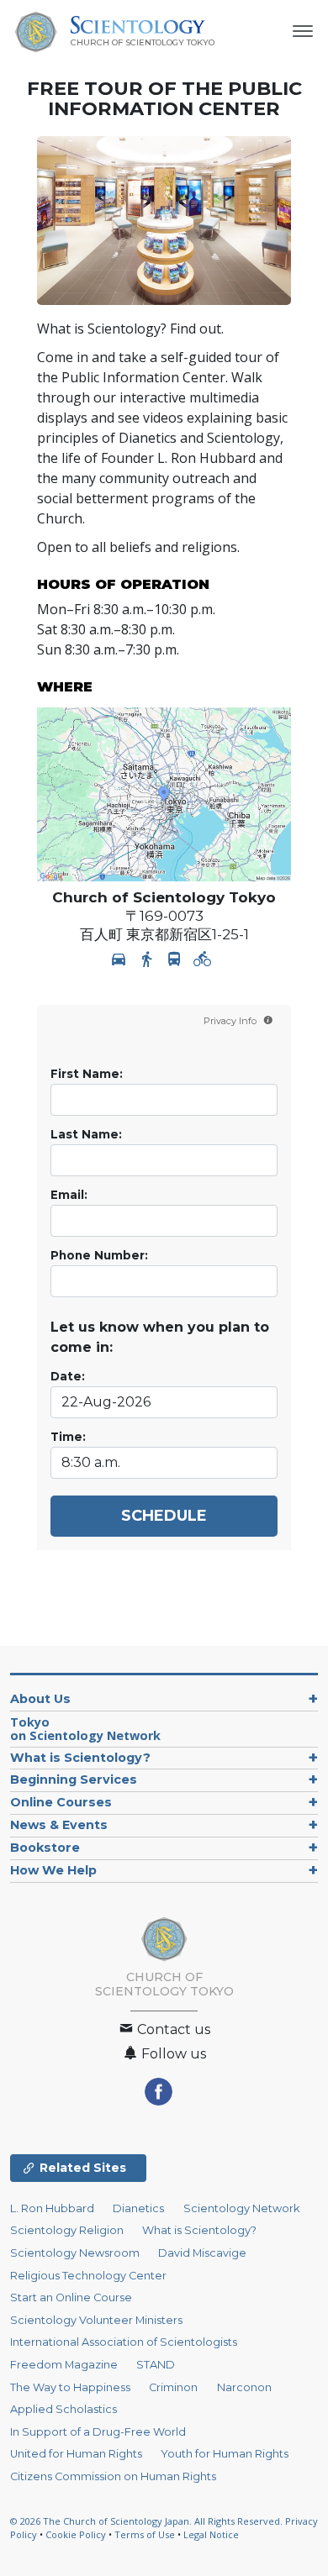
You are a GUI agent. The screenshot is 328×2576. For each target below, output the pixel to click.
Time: (68, 1437)
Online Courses (61, 1802)
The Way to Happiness (70, 2387)
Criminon (173, 2387)
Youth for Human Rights (225, 2454)
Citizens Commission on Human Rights (113, 2476)
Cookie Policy (76, 2534)
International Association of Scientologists (124, 2342)
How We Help (53, 1870)
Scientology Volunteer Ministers (96, 2320)
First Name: (87, 1074)
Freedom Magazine (64, 2365)
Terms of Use (145, 2534)
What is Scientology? (80, 1758)
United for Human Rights (76, 2454)
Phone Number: (99, 1255)
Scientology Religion (67, 2230)
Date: (68, 1376)
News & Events (59, 1825)
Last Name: (86, 1134)
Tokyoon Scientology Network (85, 1729)
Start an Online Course (71, 2297)
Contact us (172, 2029)
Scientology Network (241, 2208)
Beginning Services (74, 1780)
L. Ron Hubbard (52, 2208)
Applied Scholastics (63, 2409)
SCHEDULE (164, 1516)
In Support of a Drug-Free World (98, 2432)
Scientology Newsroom (75, 2253)
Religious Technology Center (88, 2276)
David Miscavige (202, 2253)
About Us (40, 1699)
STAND (156, 2365)
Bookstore (45, 1848)
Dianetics (138, 2208)
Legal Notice (211, 2534)
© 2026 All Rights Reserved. (148, 2521)
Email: (69, 1195)
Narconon (244, 2387)
